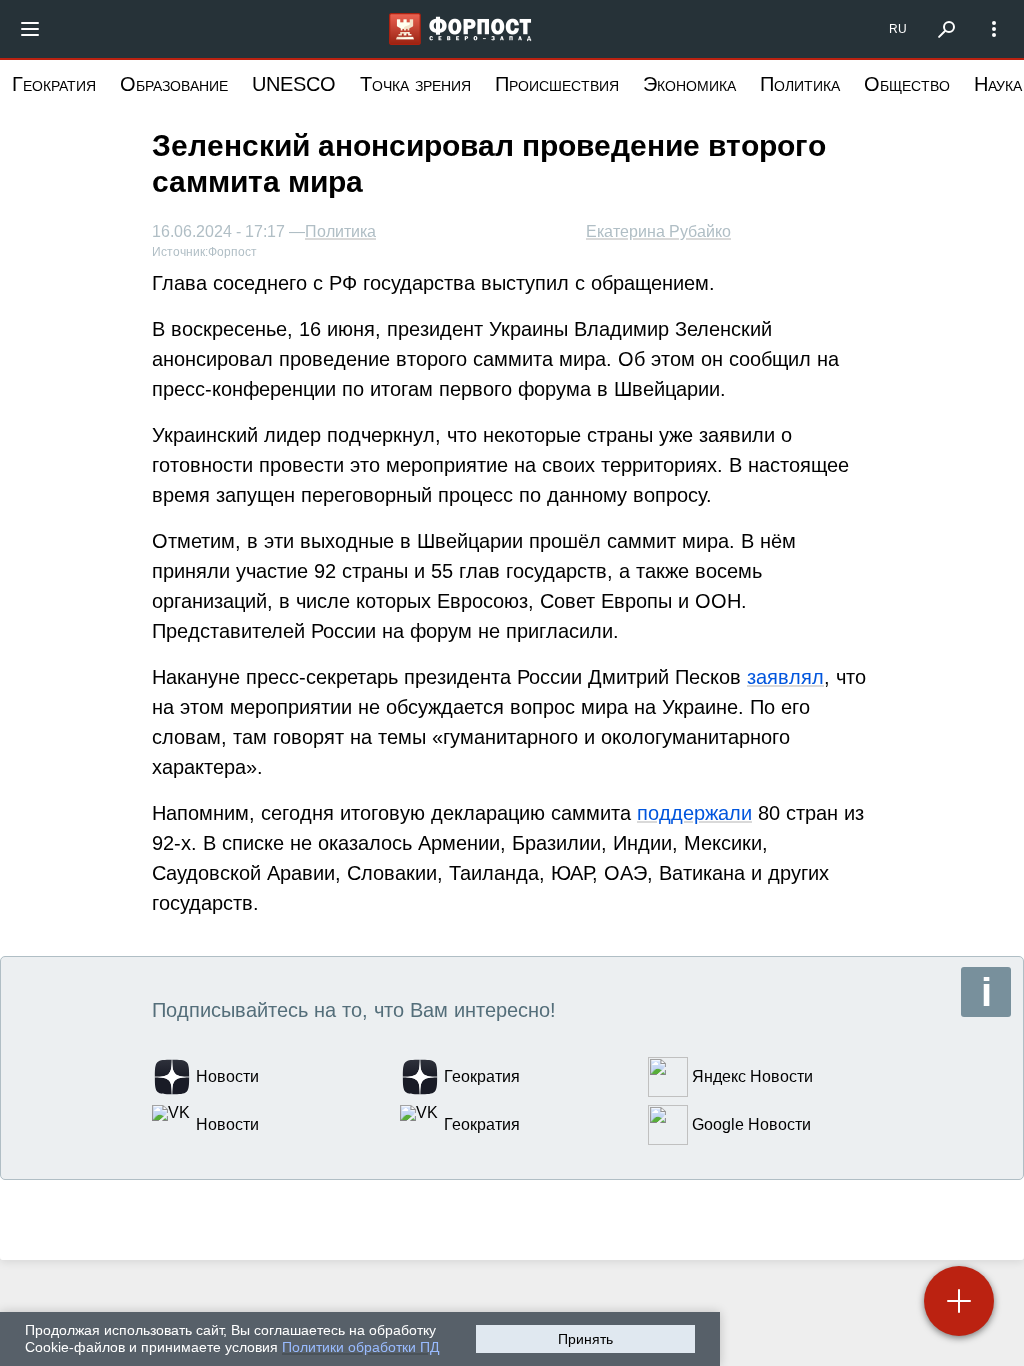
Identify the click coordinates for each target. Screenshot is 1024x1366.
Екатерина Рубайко (658, 231)
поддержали (694, 813)
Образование (174, 84)
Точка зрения (415, 84)
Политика (800, 84)
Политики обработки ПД (360, 1347)
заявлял (785, 677)
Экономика (689, 84)
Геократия (54, 84)
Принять (585, 1339)
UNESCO (294, 84)
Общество (907, 84)
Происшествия (557, 84)
